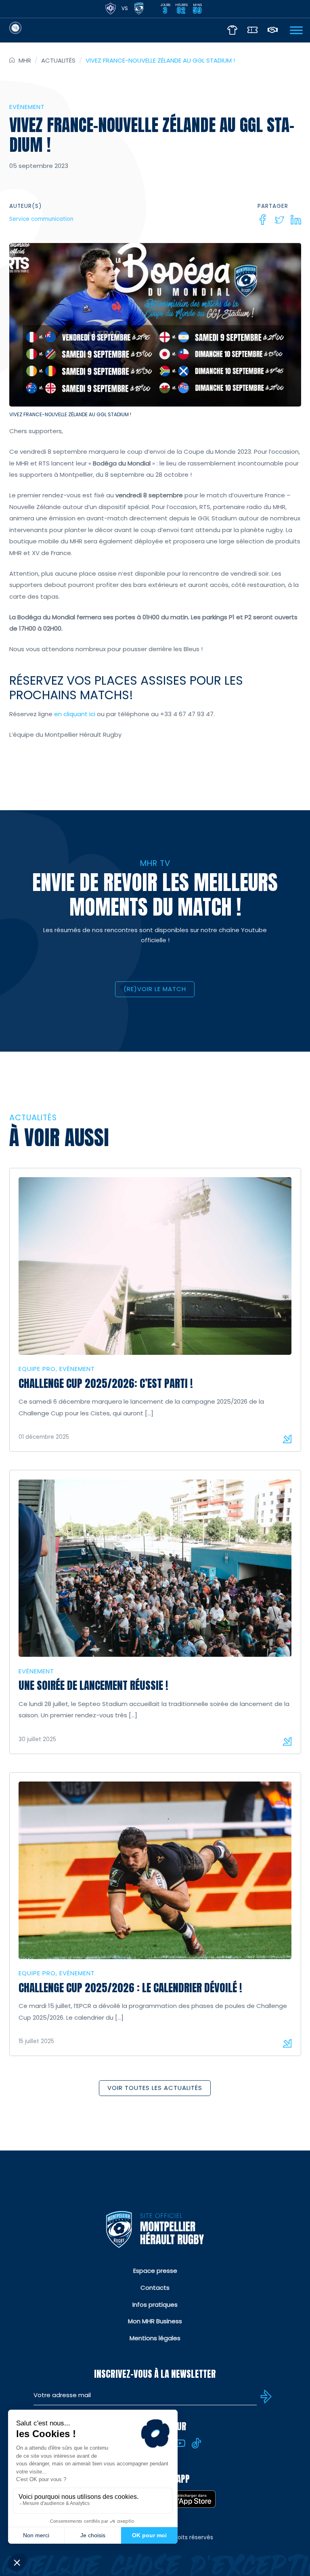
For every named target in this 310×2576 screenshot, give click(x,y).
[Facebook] (263, 220)
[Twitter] (279, 220)
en (58, 714)
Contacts (155, 2288)
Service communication (41, 219)
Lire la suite (287, 1439)
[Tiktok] (197, 2443)
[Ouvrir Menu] (296, 30)
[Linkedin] (296, 220)
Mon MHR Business (155, 2321)
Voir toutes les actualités (155, 2088)
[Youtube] (180, 2443)
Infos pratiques (155, 2305)
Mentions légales (155, 2338)
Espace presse (155, 2271)
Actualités (58, 60)
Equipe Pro (37, 1369)
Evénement (27, 107)
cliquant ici (79, 714)
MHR (25, 60)
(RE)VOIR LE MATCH (155, 989)
